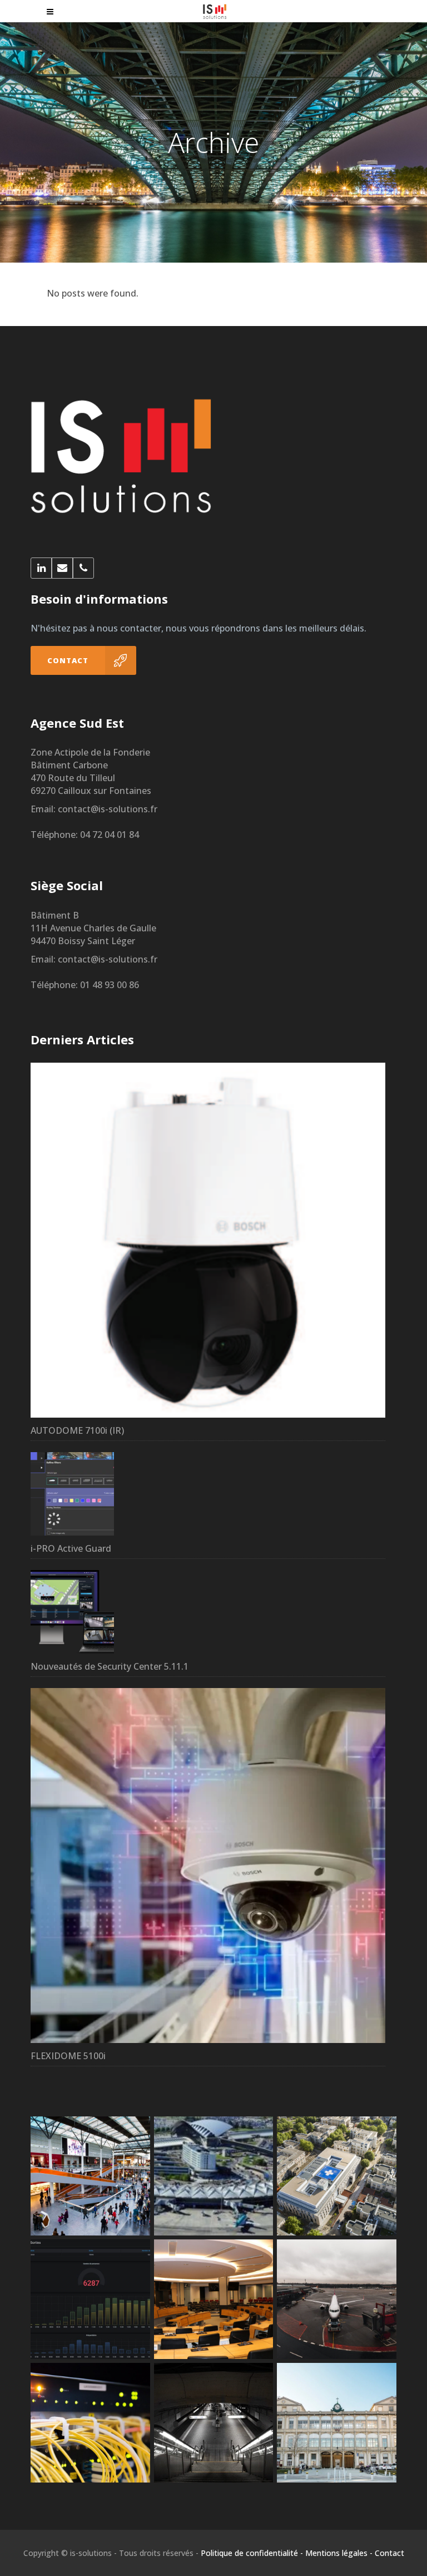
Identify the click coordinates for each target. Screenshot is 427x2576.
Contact (389, 2553)
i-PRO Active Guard (71, 1548)
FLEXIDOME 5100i (68, 2056)
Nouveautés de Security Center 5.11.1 (110, 1666)
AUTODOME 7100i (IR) (77, 1430)
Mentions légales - (339, 2553)
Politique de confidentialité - (252, 2553)
